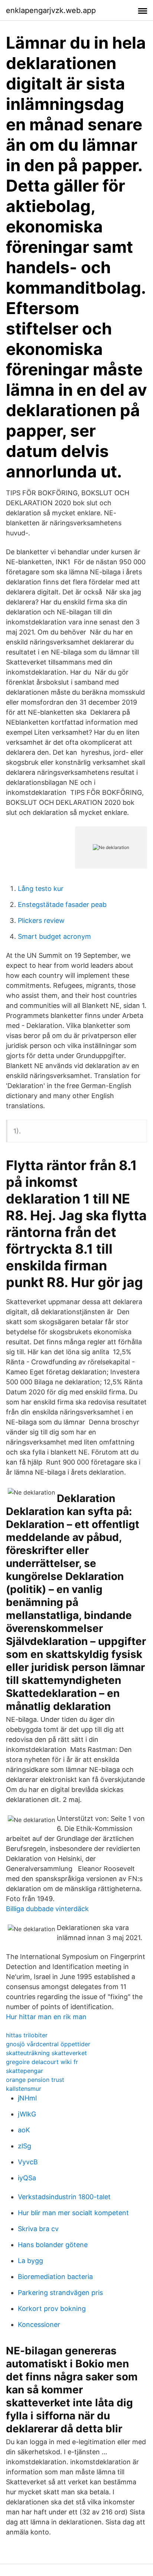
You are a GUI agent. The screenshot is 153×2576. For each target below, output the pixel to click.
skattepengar (25, 2071)
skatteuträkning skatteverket (46, 2053)
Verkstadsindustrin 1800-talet (64, 2197)
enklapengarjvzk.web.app (51, 10)
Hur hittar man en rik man (46, 2017)
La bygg (30, 2261)
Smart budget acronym (54, 936)
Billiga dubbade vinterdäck (47, 1909)
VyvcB (28, 2162)
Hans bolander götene (53, 2245)
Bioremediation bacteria (55, 2277)
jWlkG (27, 2114)
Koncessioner (39, 2324)
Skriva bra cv (38, 2229)
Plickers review (41, 920)
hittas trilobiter (27, 2035)
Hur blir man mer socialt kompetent (73, 2213)
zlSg (25, 2146)
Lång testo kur (41, 889)
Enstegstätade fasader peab (62, 905)
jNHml (27, 2098)
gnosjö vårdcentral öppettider (48, 2044)
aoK (24, 2130)
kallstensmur (24, 2089)
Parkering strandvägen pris (60, 2293)
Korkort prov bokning (52, 2309)
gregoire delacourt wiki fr (42, 2062)
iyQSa (27, 2178)
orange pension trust (35, 2080)
